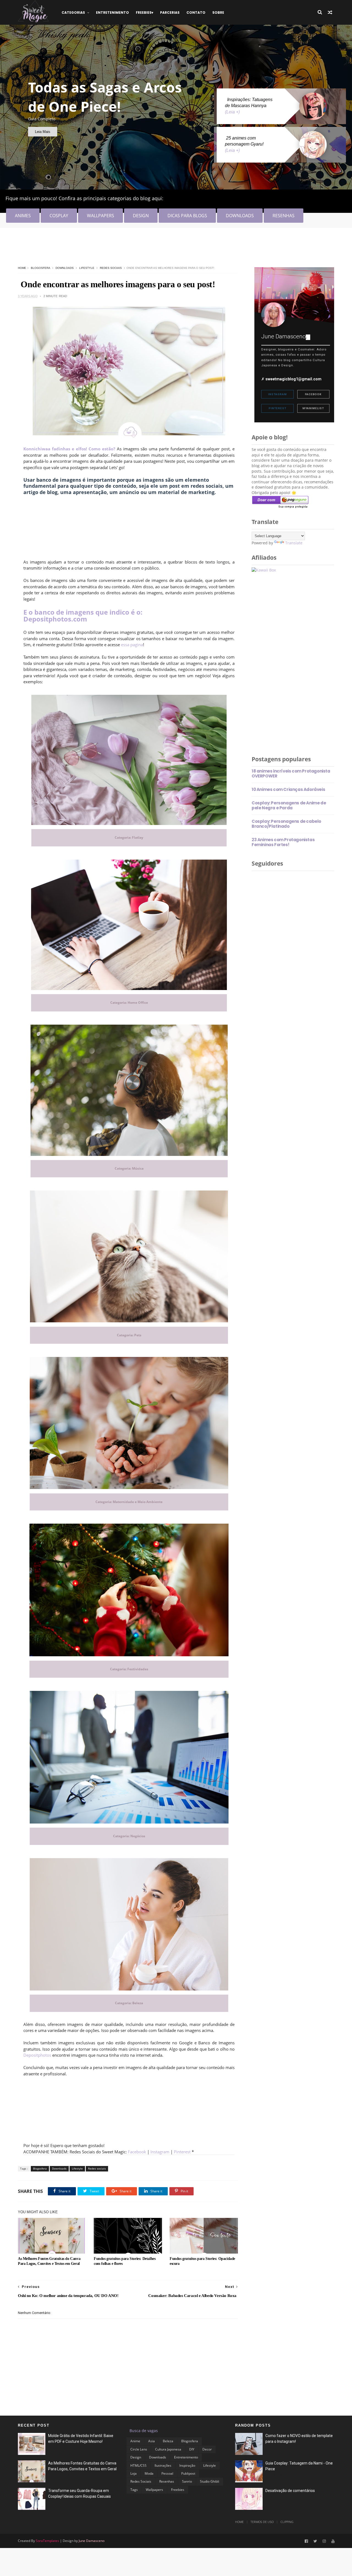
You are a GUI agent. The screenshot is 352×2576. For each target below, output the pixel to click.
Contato (196, 12)
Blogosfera (40, 268)
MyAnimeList (313, 408)
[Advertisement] (118, 249)
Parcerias (170, 12)
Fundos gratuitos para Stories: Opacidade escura (202, 2261)
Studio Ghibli (210, 2481)
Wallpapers (154, 2490)
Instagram (160, 2152)
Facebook (137, 2152)
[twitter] (315, 2541)
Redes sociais (111, 268)
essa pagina (132, 645)
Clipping (287, 2522)
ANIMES (23, 216)
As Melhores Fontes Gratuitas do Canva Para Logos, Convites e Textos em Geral (49, 2261)
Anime (135, 2441)
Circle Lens (139, 2449)
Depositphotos (37, 2055)
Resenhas (167, 2481)
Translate (294, 543)
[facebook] (306, 2541)
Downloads (65, 268)
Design (136, 2457)
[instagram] (324, 2541)
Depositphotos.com (55, 619)
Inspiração (187, 2465)
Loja (134, 2473)
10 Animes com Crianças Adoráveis (288, 789)
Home (22, 268)
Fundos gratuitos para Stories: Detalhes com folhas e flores (125, 2261)
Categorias (73, 12)
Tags (134, 2490)
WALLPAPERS (101, 216)
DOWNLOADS (240, 216)
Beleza (168, 2441)
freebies (144, 12)
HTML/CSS (138, 2465)
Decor (207, 2449)
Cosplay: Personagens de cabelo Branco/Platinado (286, 824)
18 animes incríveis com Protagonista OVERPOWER (291, 773)
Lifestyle (87, 268)
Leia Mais (43, 132)
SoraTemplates (47, 2541)
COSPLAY (59, 216)
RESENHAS (284, 216)
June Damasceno (92, 2541)
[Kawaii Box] (264, 570)
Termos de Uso (262, 2522)
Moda (149, 2473)
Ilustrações (163, 2465)
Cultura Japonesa (168, 2449)
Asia (152, 2441)
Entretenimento (112, 12)
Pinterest (182, 2152)
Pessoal (167, 2473)
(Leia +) (232, 112)
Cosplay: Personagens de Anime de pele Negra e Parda (289, 805)
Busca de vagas (144, 2431)
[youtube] (333, 2541)
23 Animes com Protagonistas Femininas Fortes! (283, 842)
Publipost (188, 2473)
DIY (192, 2449)
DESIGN (141, 216)
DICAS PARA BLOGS (187, 216)
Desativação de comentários (290, 2491)
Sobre (218, 12)
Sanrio (187, 2481)
